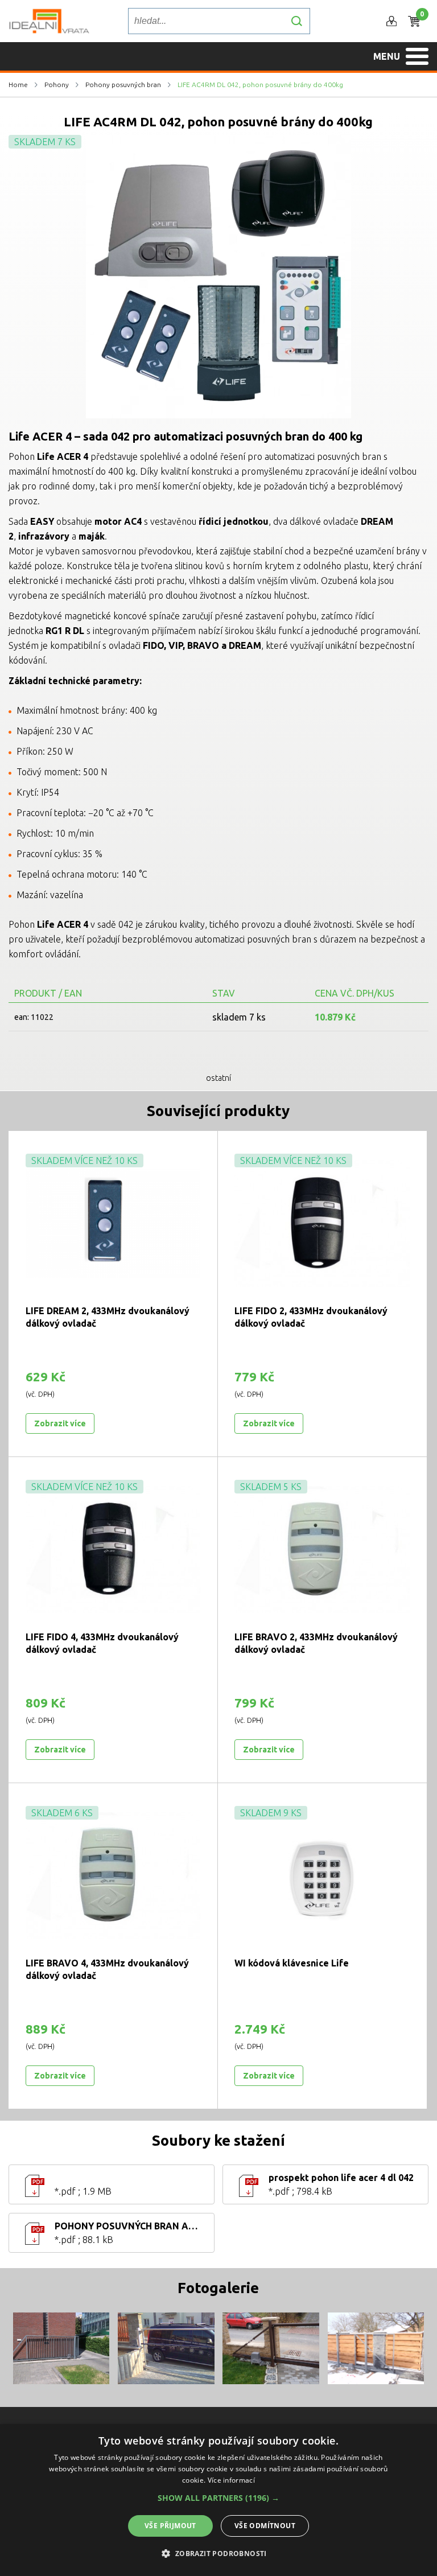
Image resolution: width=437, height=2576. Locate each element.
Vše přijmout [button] (170, 2526)
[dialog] (218, 2500)
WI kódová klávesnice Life (292, 1963)
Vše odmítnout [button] (265, 2526)
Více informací (231, 2480)
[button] (218, 2498)
